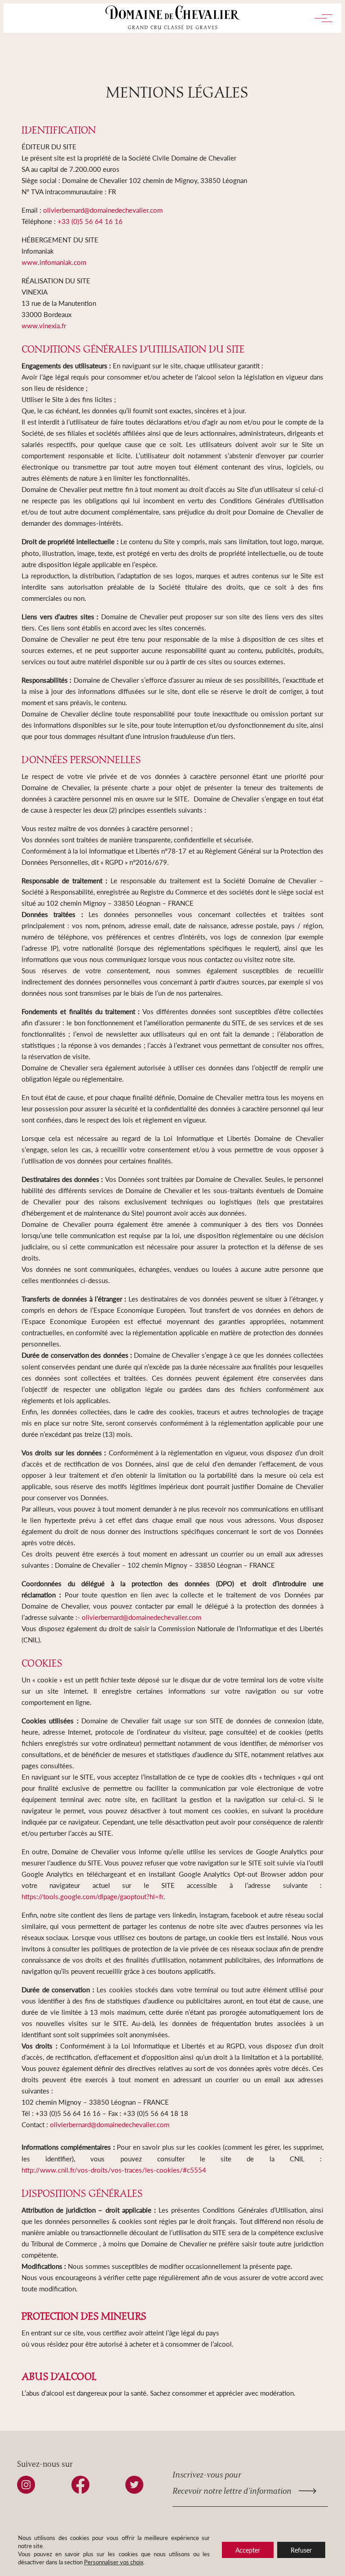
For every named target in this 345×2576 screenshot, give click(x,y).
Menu (320, 18)
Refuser (301, 2550)
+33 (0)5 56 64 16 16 (90, 221)
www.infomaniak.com (54, 262)
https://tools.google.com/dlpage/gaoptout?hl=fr (93, 1896)
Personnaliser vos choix (114, 2562)
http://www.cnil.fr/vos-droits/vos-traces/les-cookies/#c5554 (114, 2170)
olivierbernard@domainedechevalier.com (103, 210)
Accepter (248, 2550)
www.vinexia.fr (44, 325)
